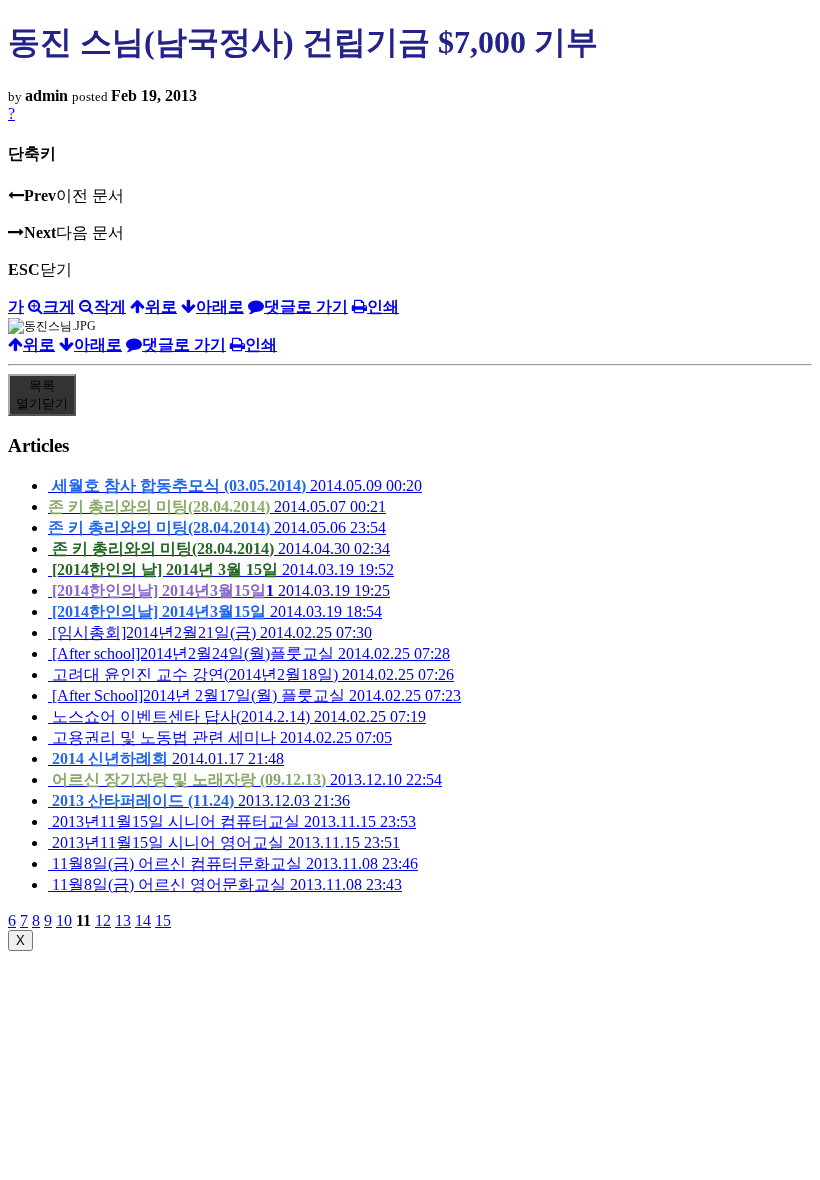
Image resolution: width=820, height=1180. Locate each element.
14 (143, 920)
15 (163, 920)
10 (64, 920)
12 (103, 920)
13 (123, 920)
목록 (42, 394)
